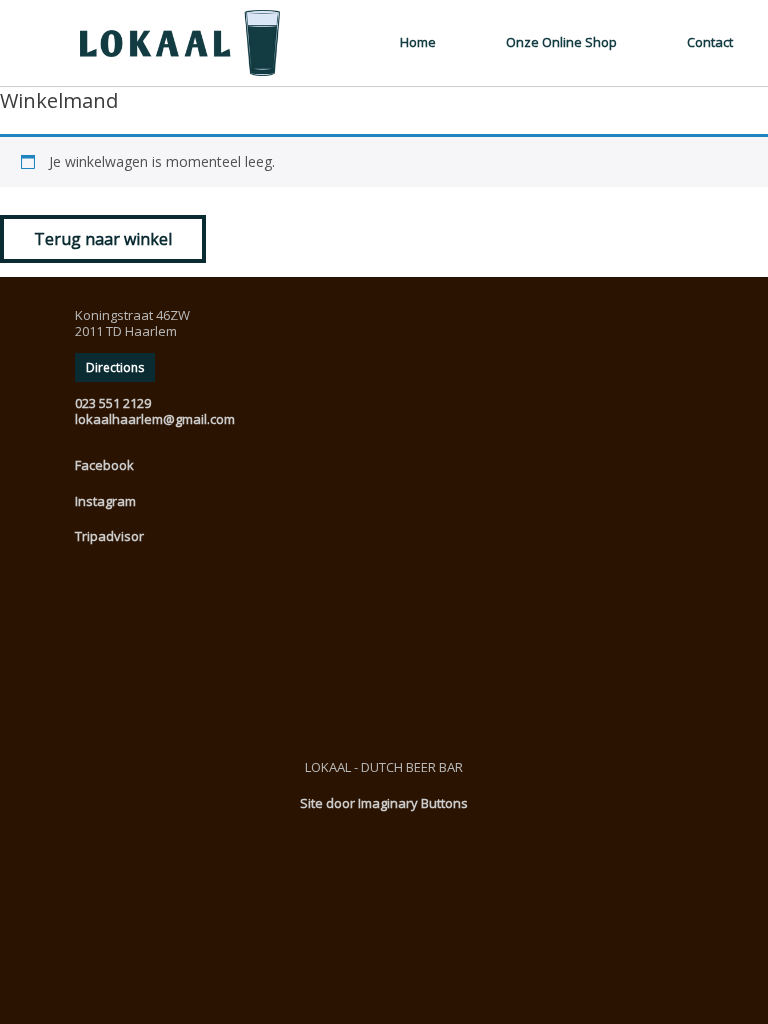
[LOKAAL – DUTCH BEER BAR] (150, 43)
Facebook (104, 465)
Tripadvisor (109, 536)
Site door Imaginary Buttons (384, 803)
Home (418, 42)
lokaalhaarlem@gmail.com (155, 419)
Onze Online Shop (561, 42)
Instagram (105, 501)
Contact (710, 42)
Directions (115, 367)
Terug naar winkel (103, 239)
